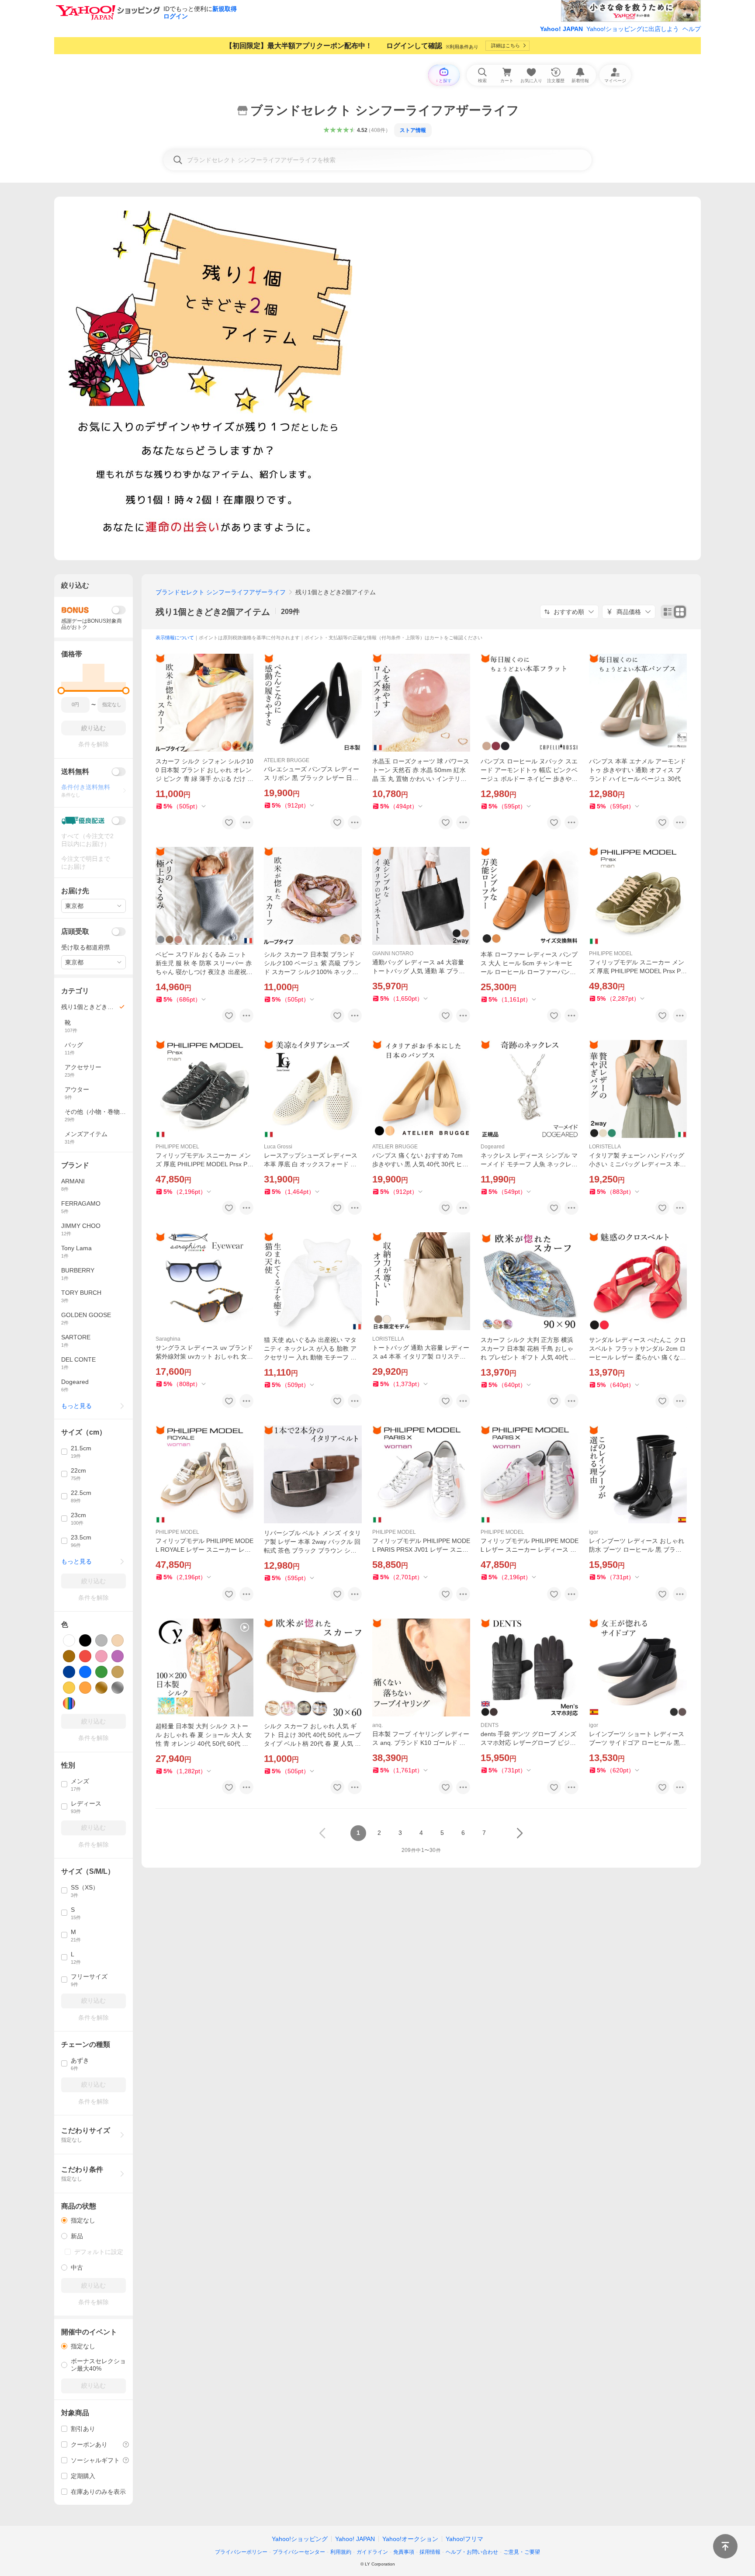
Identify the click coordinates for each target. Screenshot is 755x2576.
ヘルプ (692, 29)
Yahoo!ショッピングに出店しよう (633, 29)
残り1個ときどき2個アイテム (213, 612)
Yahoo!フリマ (464, 2539)
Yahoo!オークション (410, 2539)
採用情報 (430, 2552)
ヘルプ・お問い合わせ (472, 2552)
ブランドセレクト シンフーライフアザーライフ (221, 592)
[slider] (61, 691)
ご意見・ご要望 (522, 2552)
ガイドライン (372, 2552)
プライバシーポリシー (241, 2552)
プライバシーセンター (299, 2552)
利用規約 (341, 2552)
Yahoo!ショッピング (300, 2539)
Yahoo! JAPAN (561, 29)
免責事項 (404, 2552)
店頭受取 (75, 931)
